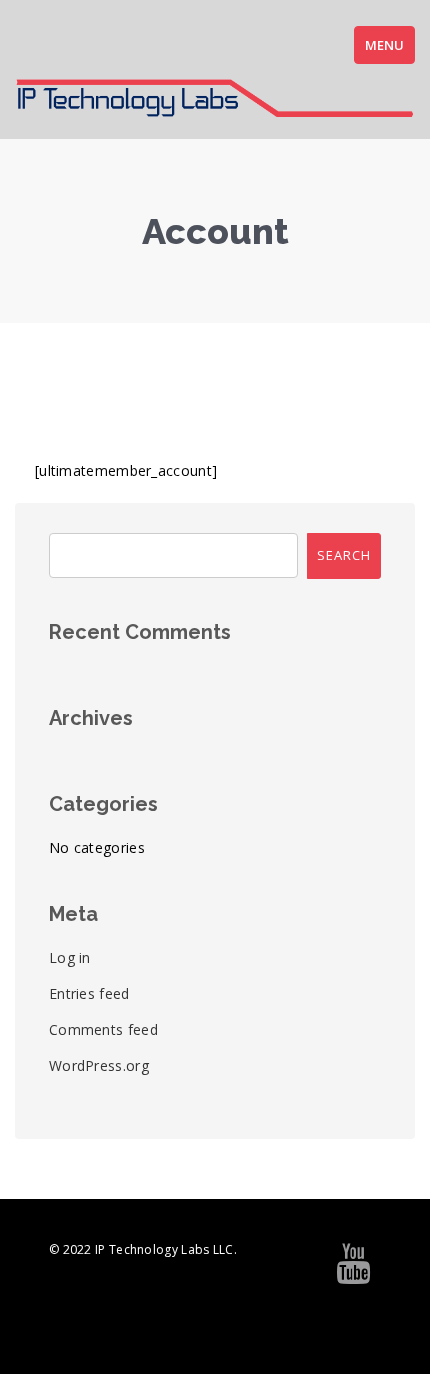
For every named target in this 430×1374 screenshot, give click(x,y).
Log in (70, 957)
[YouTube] (353, 1272)
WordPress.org (99, 1065)
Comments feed (103, 1029)
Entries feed (89, 993)
